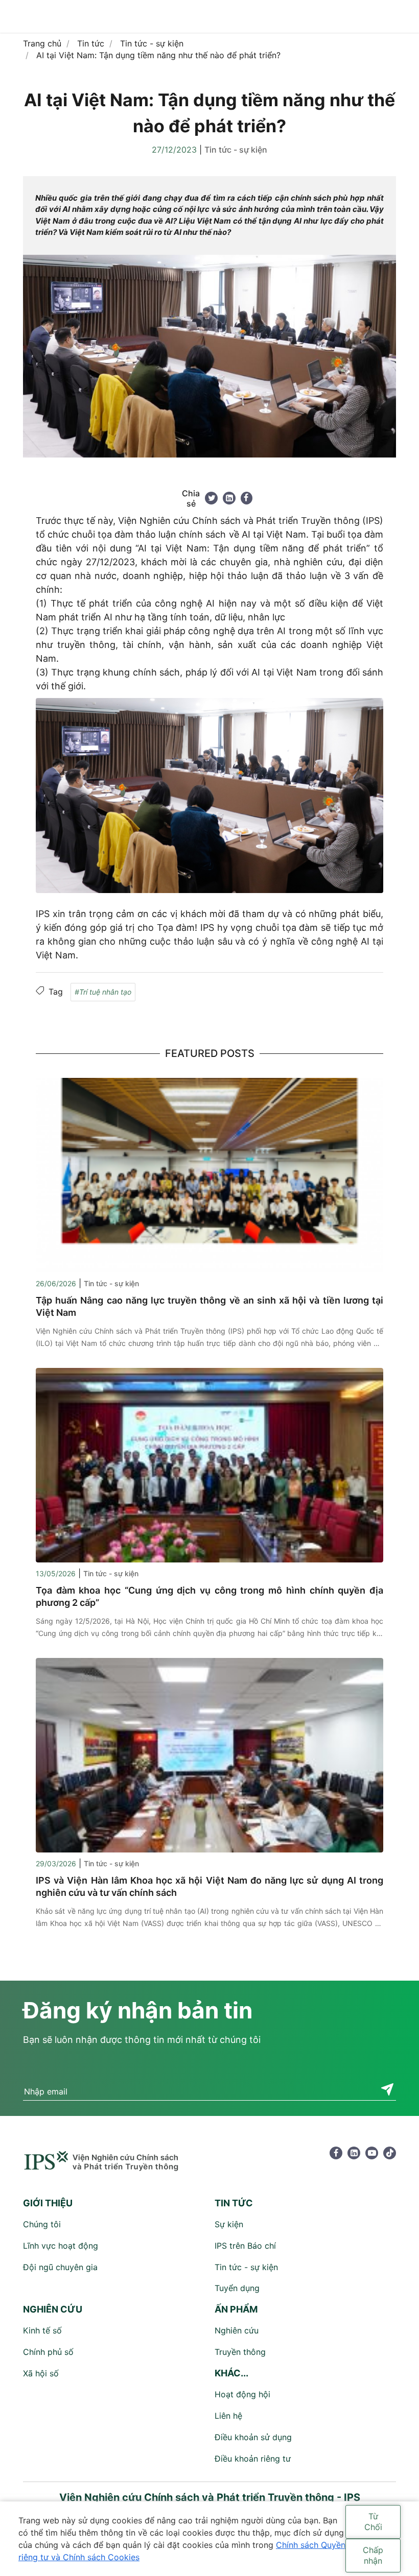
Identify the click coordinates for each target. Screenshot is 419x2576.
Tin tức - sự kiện (236, 150)
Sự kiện (229, 2224)
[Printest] (229, 498)
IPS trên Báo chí (245, 2246)
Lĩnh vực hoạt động (61, 2246)
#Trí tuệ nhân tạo (103, 992)
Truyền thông (240, 2352)
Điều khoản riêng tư (253, 2459)
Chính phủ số (48, 2352)
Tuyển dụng (237, 2288)
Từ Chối (373, 2522)
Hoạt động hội (242, 2394)
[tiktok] (390, 2153)
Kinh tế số (42, 2330)
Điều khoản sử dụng (253, 2437)
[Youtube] (372, 2153)
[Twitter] (211, 498)
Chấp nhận (373, 2555)
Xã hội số (41, 2373)
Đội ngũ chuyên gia (60, 2267)
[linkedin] (354, 2153)
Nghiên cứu (237, 2330)
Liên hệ (228, 2416)
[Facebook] (247, 498)
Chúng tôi (42, 2224)
